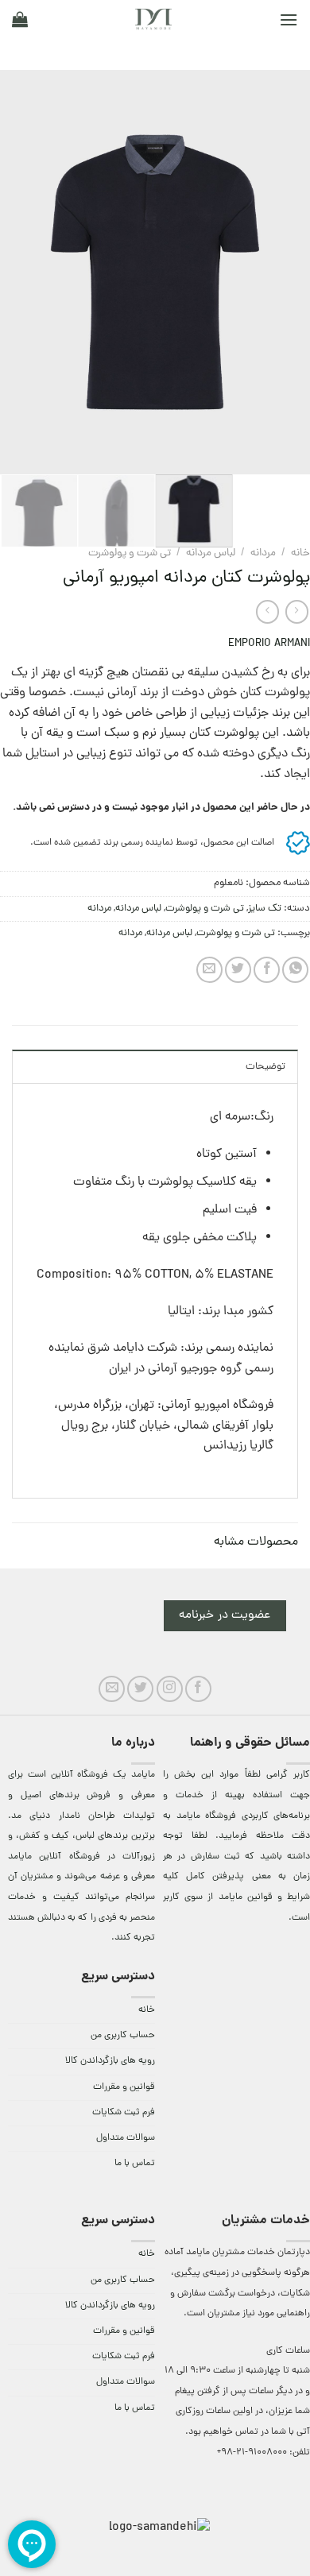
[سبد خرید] (20, 19)
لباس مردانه (211, 553)
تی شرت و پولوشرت (130, 553)
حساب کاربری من (123, 2036)
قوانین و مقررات (124, 2087)
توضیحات (265, 1067)
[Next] (15, 273)
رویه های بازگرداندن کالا (110, 2061)
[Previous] (284, 273)
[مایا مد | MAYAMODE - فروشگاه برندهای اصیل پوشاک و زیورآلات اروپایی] (153, 19)
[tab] (155, 1066)
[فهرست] (289, 19)
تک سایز (265, 909)
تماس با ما (135, 2164)
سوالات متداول (126, 2138)
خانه (300, 553)
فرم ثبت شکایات (124, 2113)
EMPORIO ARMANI (269, 644)
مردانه (263, 553)
